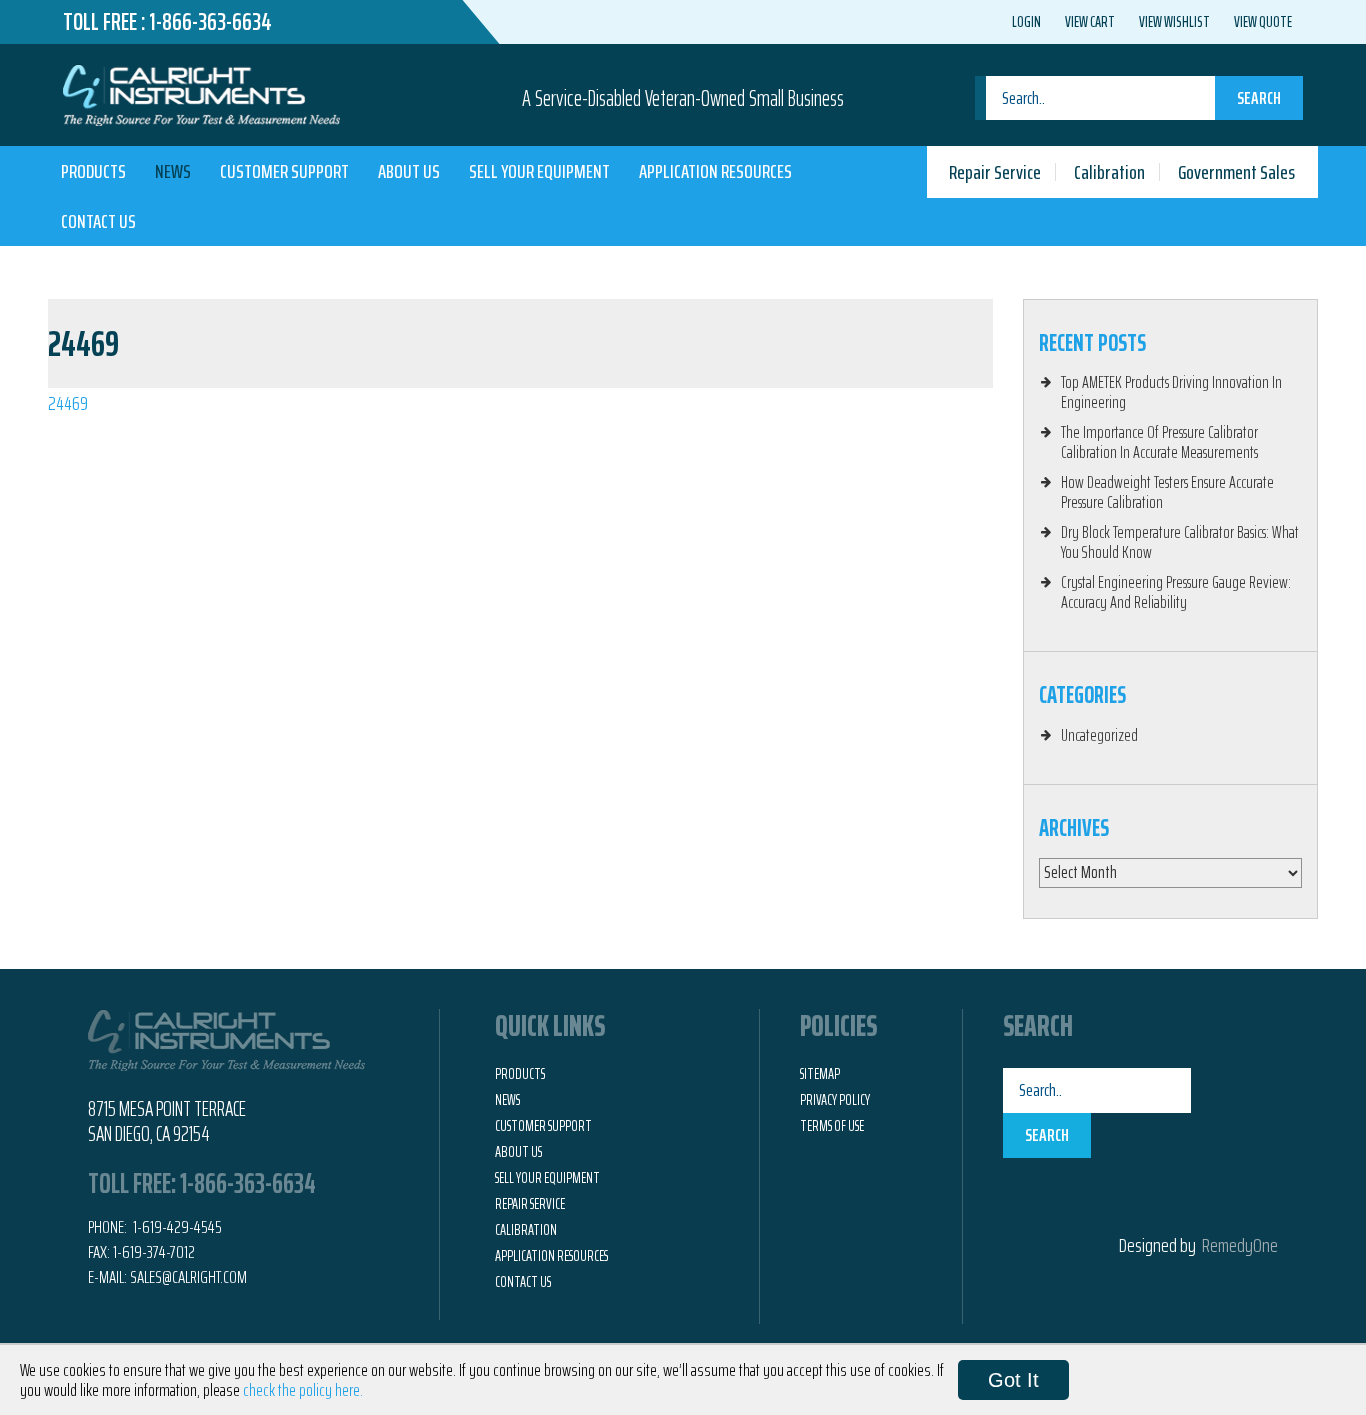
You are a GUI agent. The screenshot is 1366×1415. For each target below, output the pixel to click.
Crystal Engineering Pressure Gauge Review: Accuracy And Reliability (1176, 592)
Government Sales (1236, 172)
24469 (68, 403)
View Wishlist (1174, 22)
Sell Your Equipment (539, 171)
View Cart (1090, 22)
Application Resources (715, 171)
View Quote (1263, 22)
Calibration (1109, 172)
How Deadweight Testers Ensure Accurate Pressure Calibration (1167, 492)
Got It (1013, 1380)
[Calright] (201, 93)
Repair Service (995, 172)
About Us (409, 171)
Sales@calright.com (188, 1277)
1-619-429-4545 (176, 1227)
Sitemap (820, 1074)
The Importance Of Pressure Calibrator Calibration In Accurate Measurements (1159, 442)
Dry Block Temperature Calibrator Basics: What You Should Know (1180, 542)
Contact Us (98, 221)
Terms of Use (832, 1126)
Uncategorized (1099, 735)
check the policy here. (303, 1390)
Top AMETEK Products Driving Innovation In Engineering (1171, 392)
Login (1026, 22)
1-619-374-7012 (154, 1252)
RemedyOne (1240, 1245)
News (173, 171)
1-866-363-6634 (210, 22)
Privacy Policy (835, 1100)
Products (93, 171)
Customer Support (284, 171)
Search (1259, 98)
